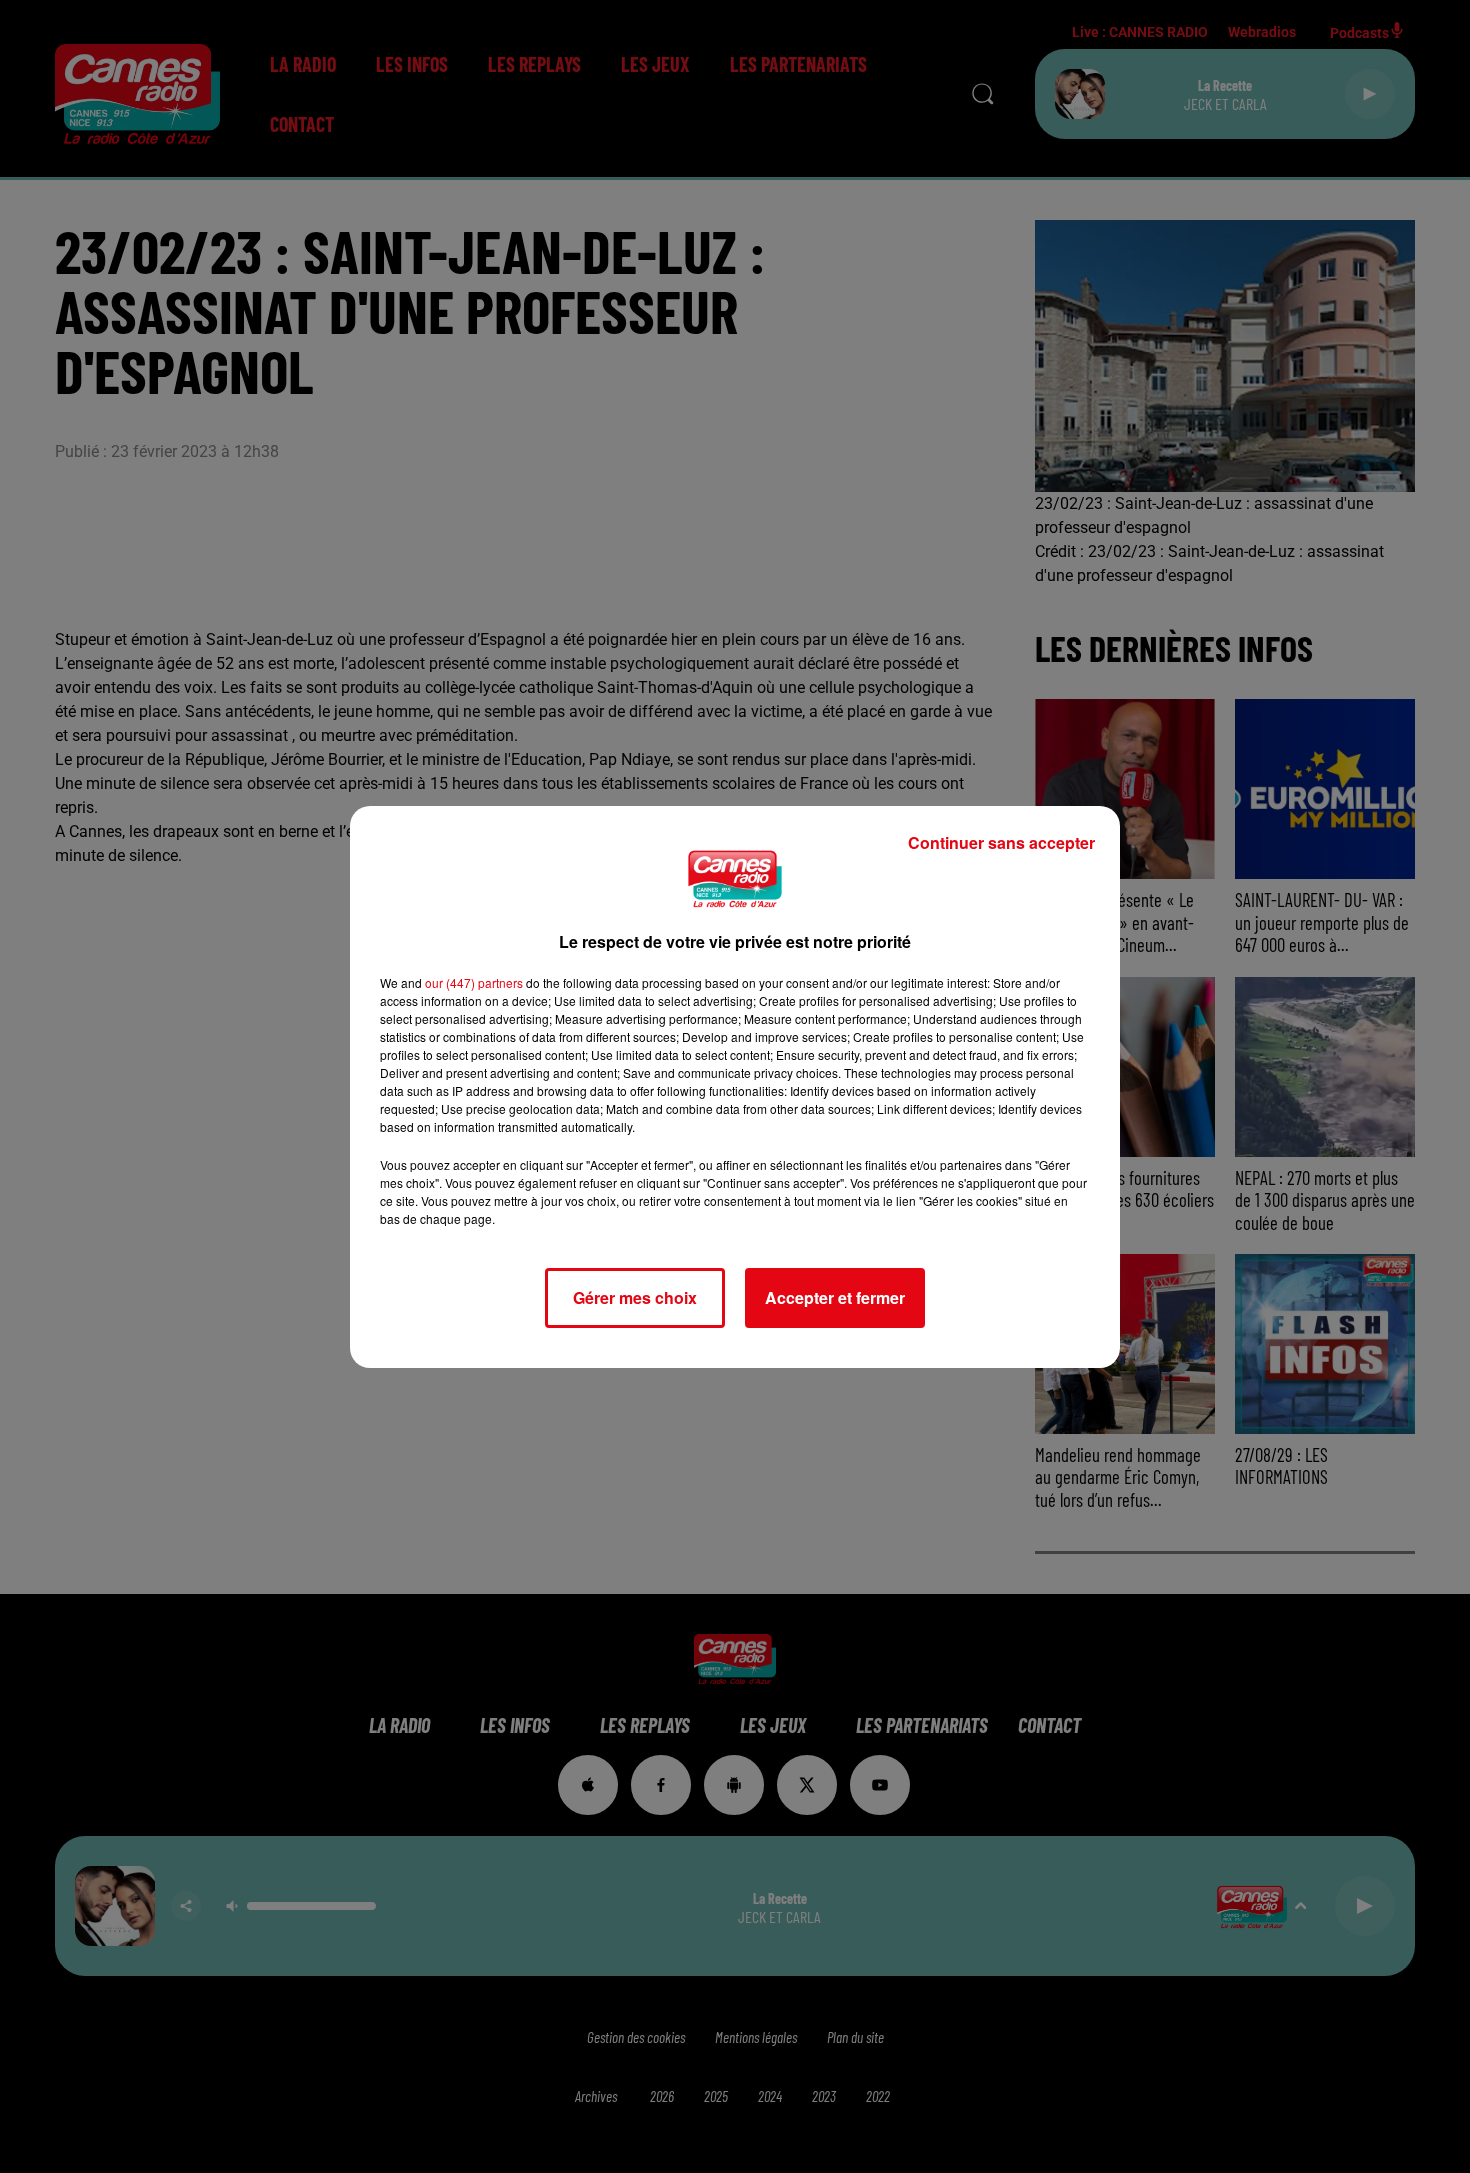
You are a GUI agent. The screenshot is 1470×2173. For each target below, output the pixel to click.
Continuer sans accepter (1001, 842)
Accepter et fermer (835, 1297)
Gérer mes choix (635, 1297)
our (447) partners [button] (474, 982)
